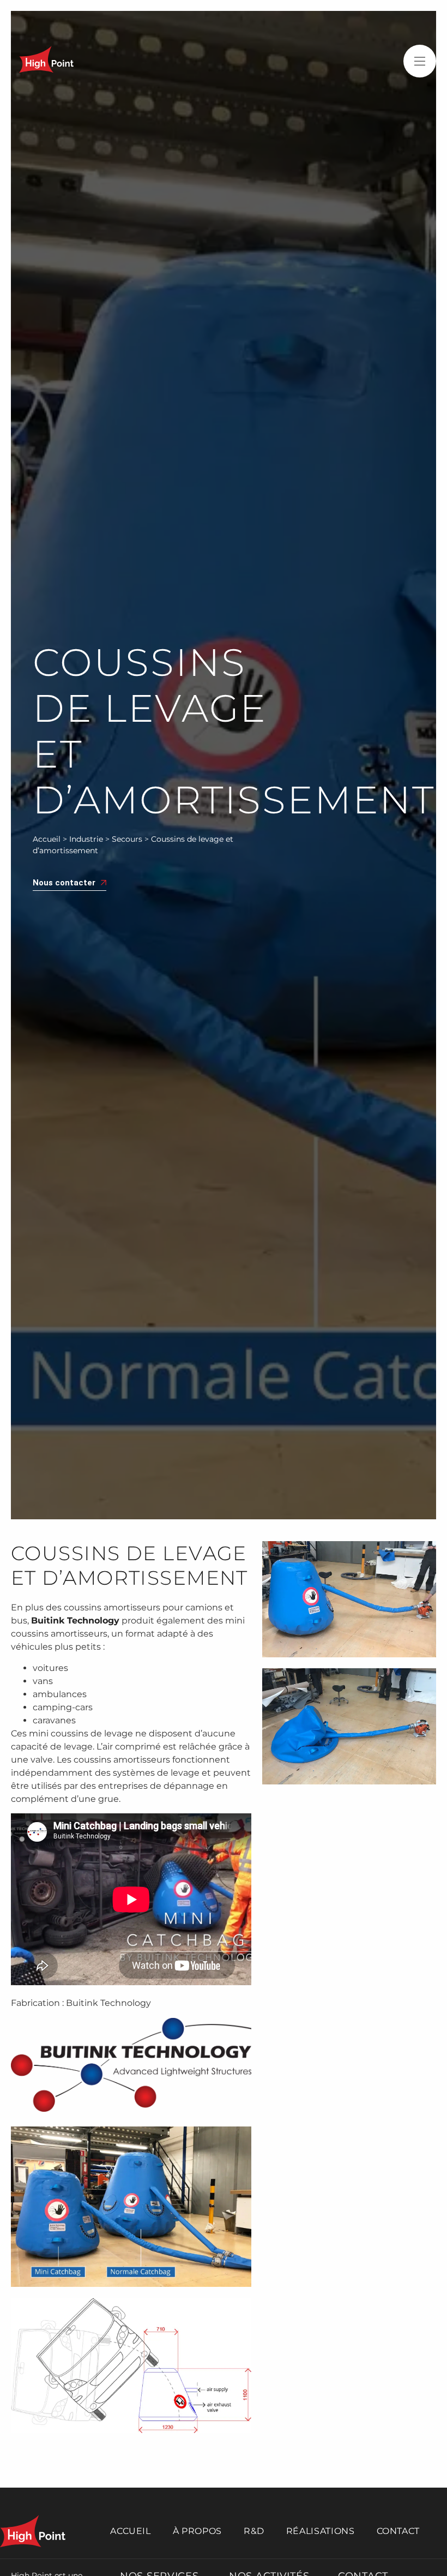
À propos (197, 2531)
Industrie (86, 839)
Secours (127, 839)
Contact (398, 2531)
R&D (254, 2531)
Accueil (47, 839)
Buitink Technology (75, 1621)
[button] (420, 61)
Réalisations (321, 2531)
